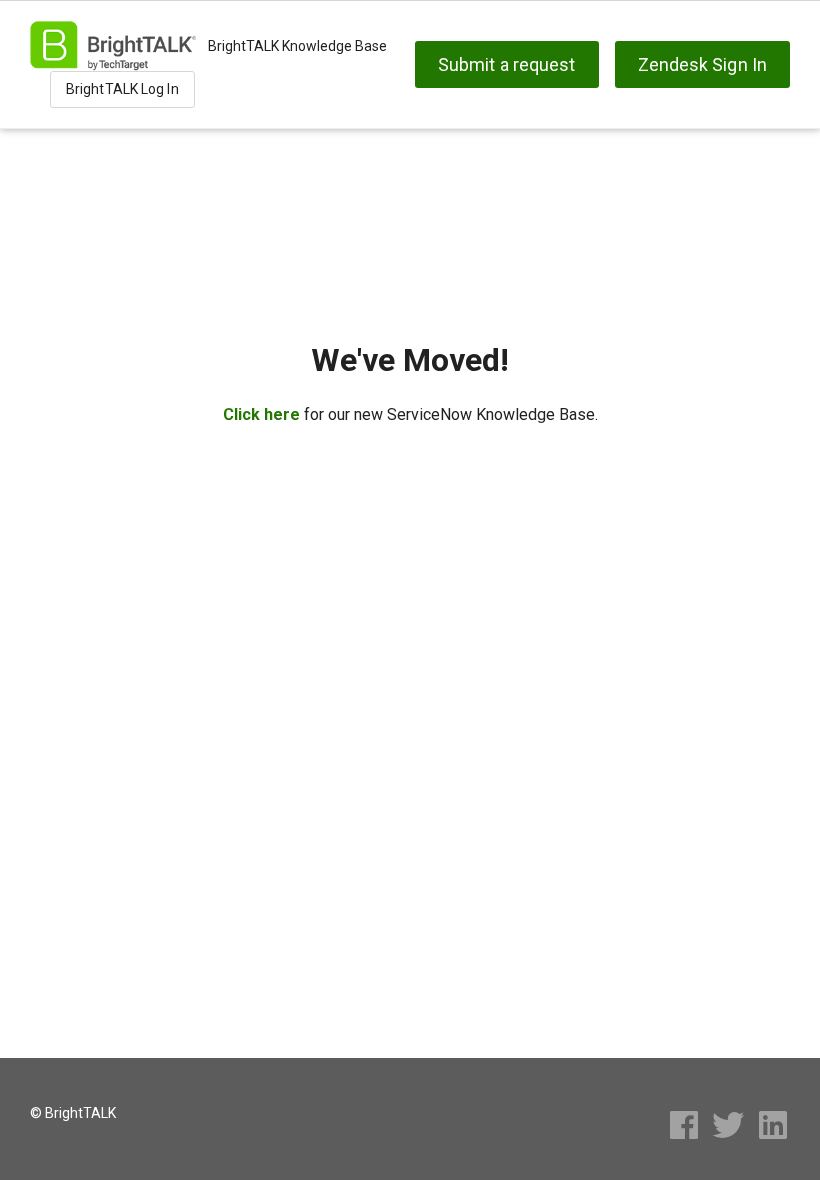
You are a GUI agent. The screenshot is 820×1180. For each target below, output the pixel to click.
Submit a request (507, 64)
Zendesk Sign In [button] (703, 64)
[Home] (113, 46)
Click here (261, 414)
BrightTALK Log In (122, 89)
